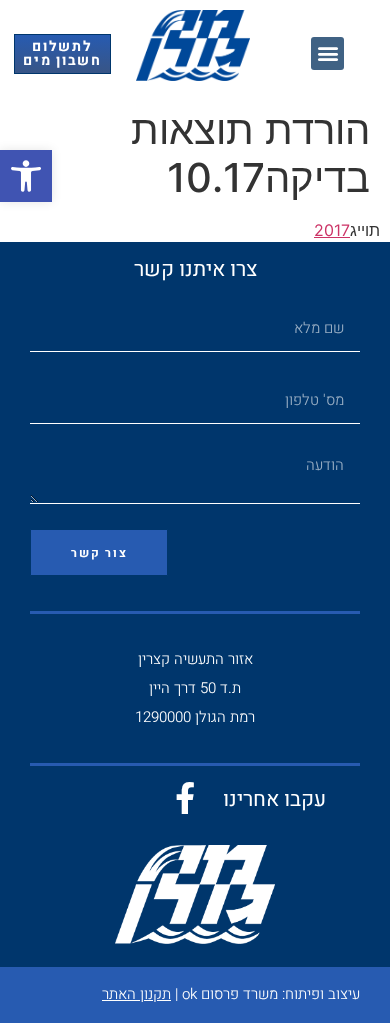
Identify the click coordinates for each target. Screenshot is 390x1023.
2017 (332, 230)
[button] (26, 176)
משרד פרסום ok (230, 994)
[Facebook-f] (185, 798)
